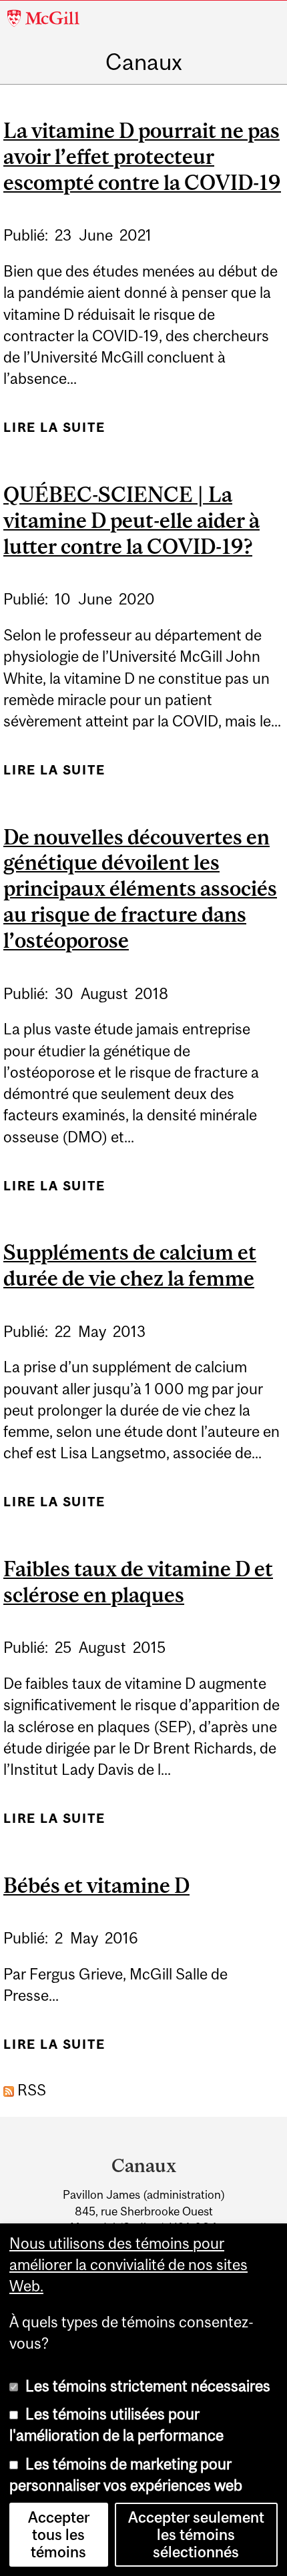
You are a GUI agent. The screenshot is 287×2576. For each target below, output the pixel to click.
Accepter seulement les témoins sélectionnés (196, 2535)
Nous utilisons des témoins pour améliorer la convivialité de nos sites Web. (128, 2265)
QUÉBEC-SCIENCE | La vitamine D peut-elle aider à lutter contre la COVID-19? (131, 521)
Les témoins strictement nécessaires (148, 2386)
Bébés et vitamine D (96, 1886)
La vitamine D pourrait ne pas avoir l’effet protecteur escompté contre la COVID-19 (142, 157)
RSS (30, 2090)
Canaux (144, 62)
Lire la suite (54, 433)
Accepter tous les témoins (59, 2535)
